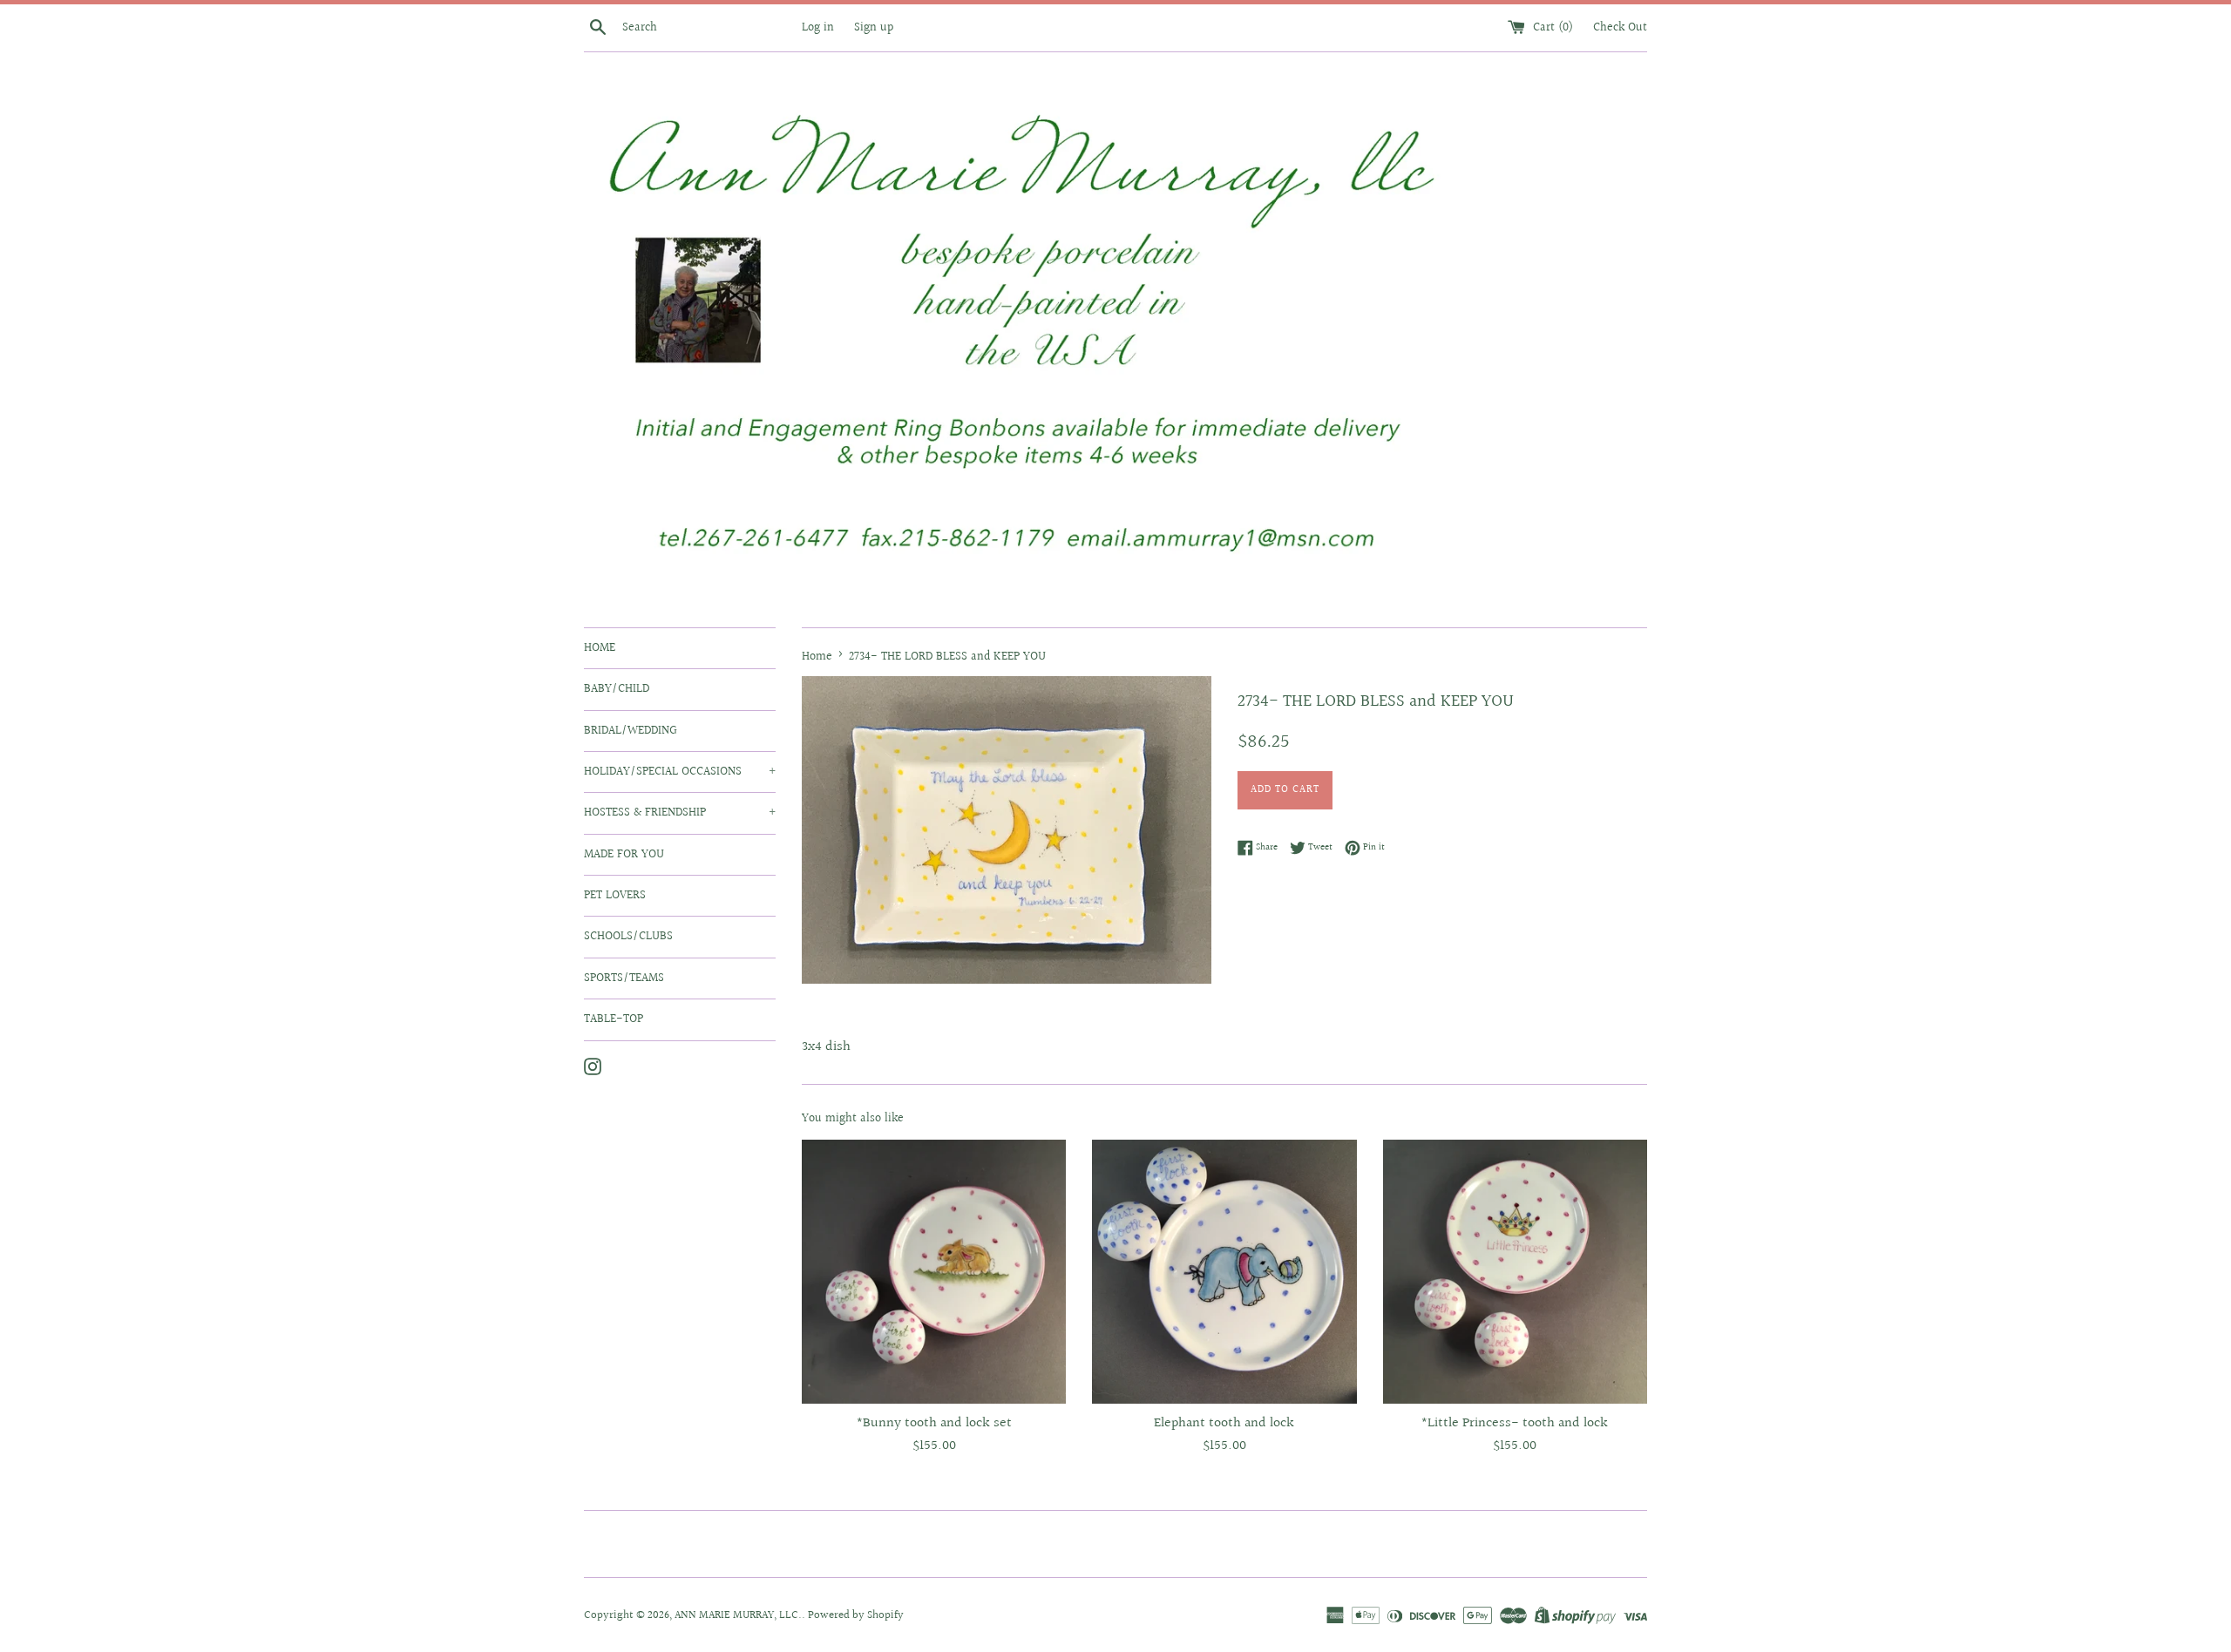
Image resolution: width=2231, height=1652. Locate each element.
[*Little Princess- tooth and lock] (1515, 1272)
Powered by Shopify (856, 1615)
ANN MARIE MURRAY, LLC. (738, 1615)
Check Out (1620, 27)
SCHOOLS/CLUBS (628, 937)
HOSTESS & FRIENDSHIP (680, 813)
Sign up (874, 27)
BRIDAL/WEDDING (631, 731)
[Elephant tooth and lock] (1224, 1272)
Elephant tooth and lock (1224, 1423)
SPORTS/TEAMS (624, 978)
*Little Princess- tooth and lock (1515, 1423)
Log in (818, 27)
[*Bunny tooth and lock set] (934, 1272)
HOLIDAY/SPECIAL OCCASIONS (680, 772)
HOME (600, 648)
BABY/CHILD (617, 689)
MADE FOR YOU (624, 855)
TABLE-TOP (614, 1019)
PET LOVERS (615, 896)
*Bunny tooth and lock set (934, 1423)
